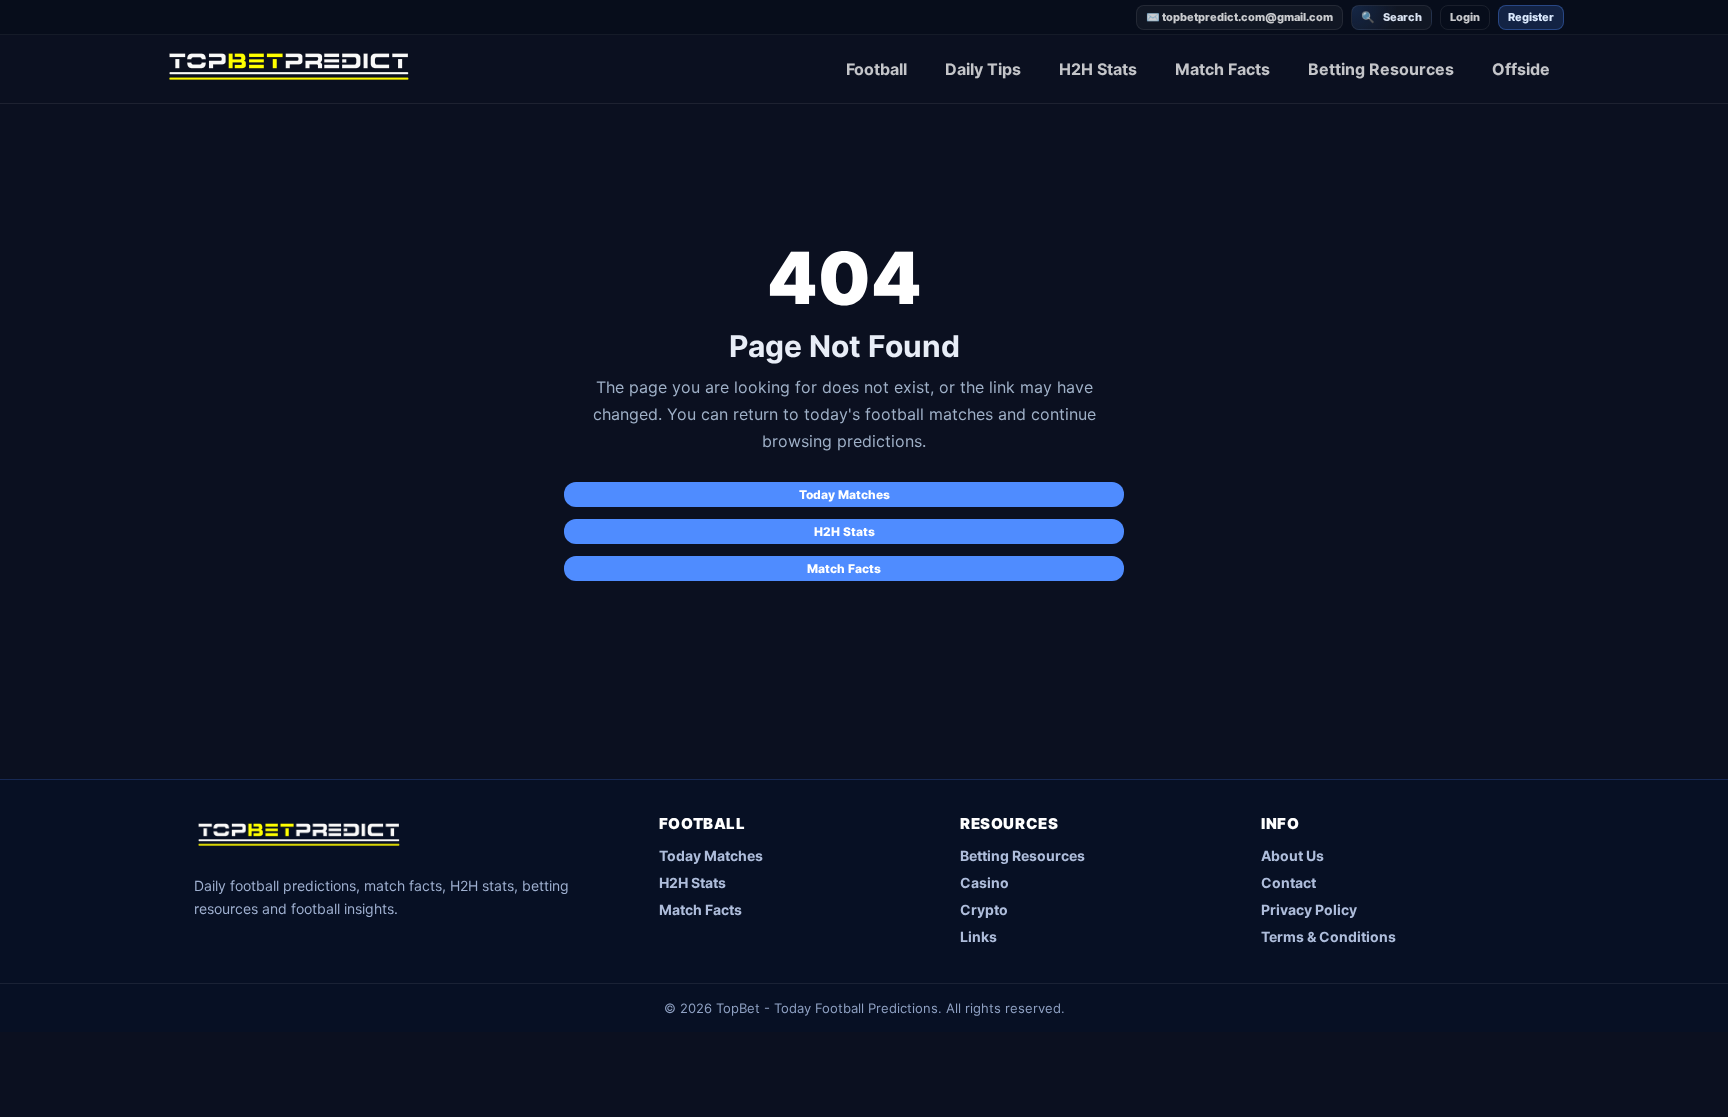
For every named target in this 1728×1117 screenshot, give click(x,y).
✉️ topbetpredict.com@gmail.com (1239, 17)
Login (1465, 17)
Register (1531, 17)
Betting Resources (1381, 69)
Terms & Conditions (1328, 936)
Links (978, 936)
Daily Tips (983, 69)
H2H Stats (1098, 69)
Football (876, 69)
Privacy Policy (1309, 909)
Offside (1521, 69)
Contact (1288, 882)
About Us (1292, 855)
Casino (984, 882)
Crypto (984, 909)
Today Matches (844, 494)
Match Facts (1222, 69)
